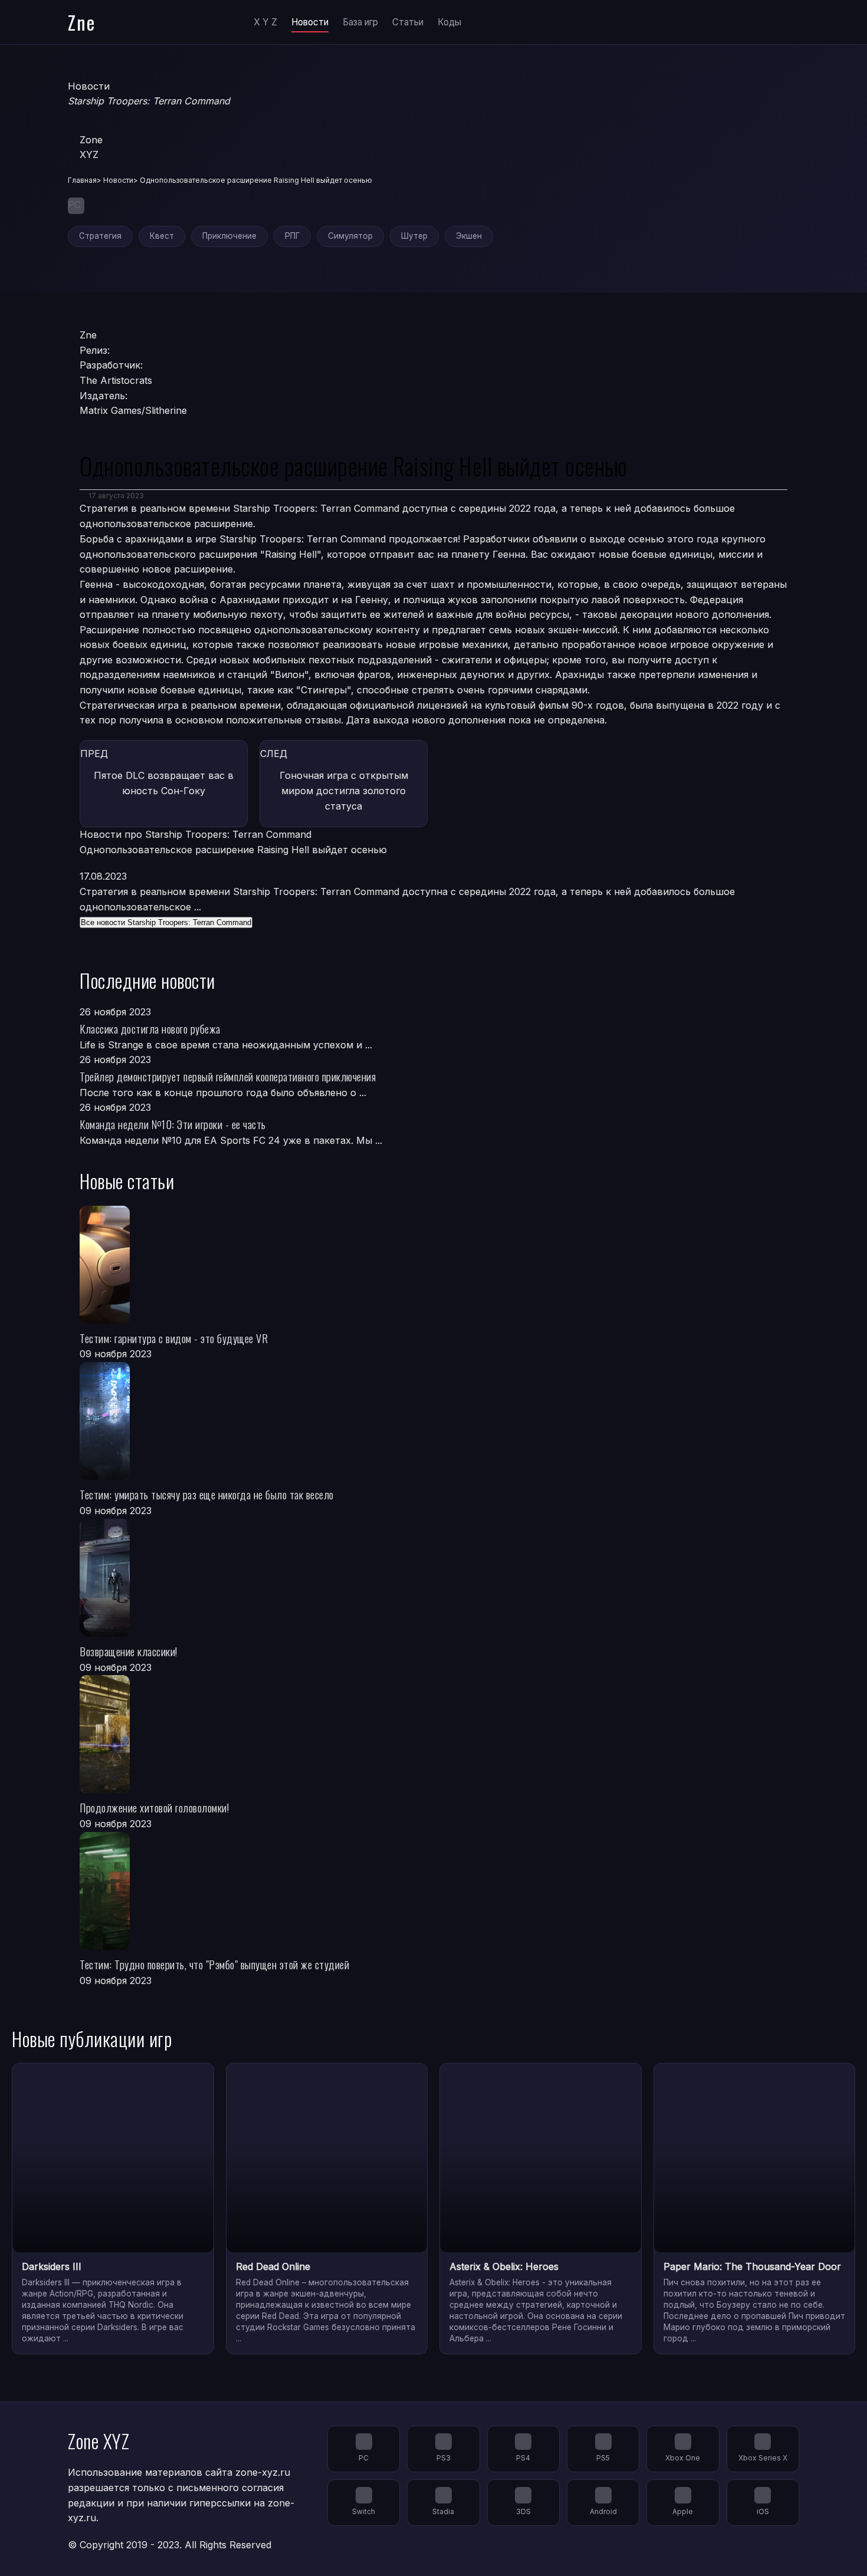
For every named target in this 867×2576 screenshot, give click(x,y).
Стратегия (100, 236)
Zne (82, 22)
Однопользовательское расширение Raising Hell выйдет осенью (233, 850)
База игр (360, 22)
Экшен (469, 236)
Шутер (414, 236)
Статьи (408, 22)
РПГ (292, 236)
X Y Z (265, 22)
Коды (449, 22)
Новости (310, 22)
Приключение (229, 236)
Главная (82, 180)
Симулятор (350, 236)
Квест (162, 236)
